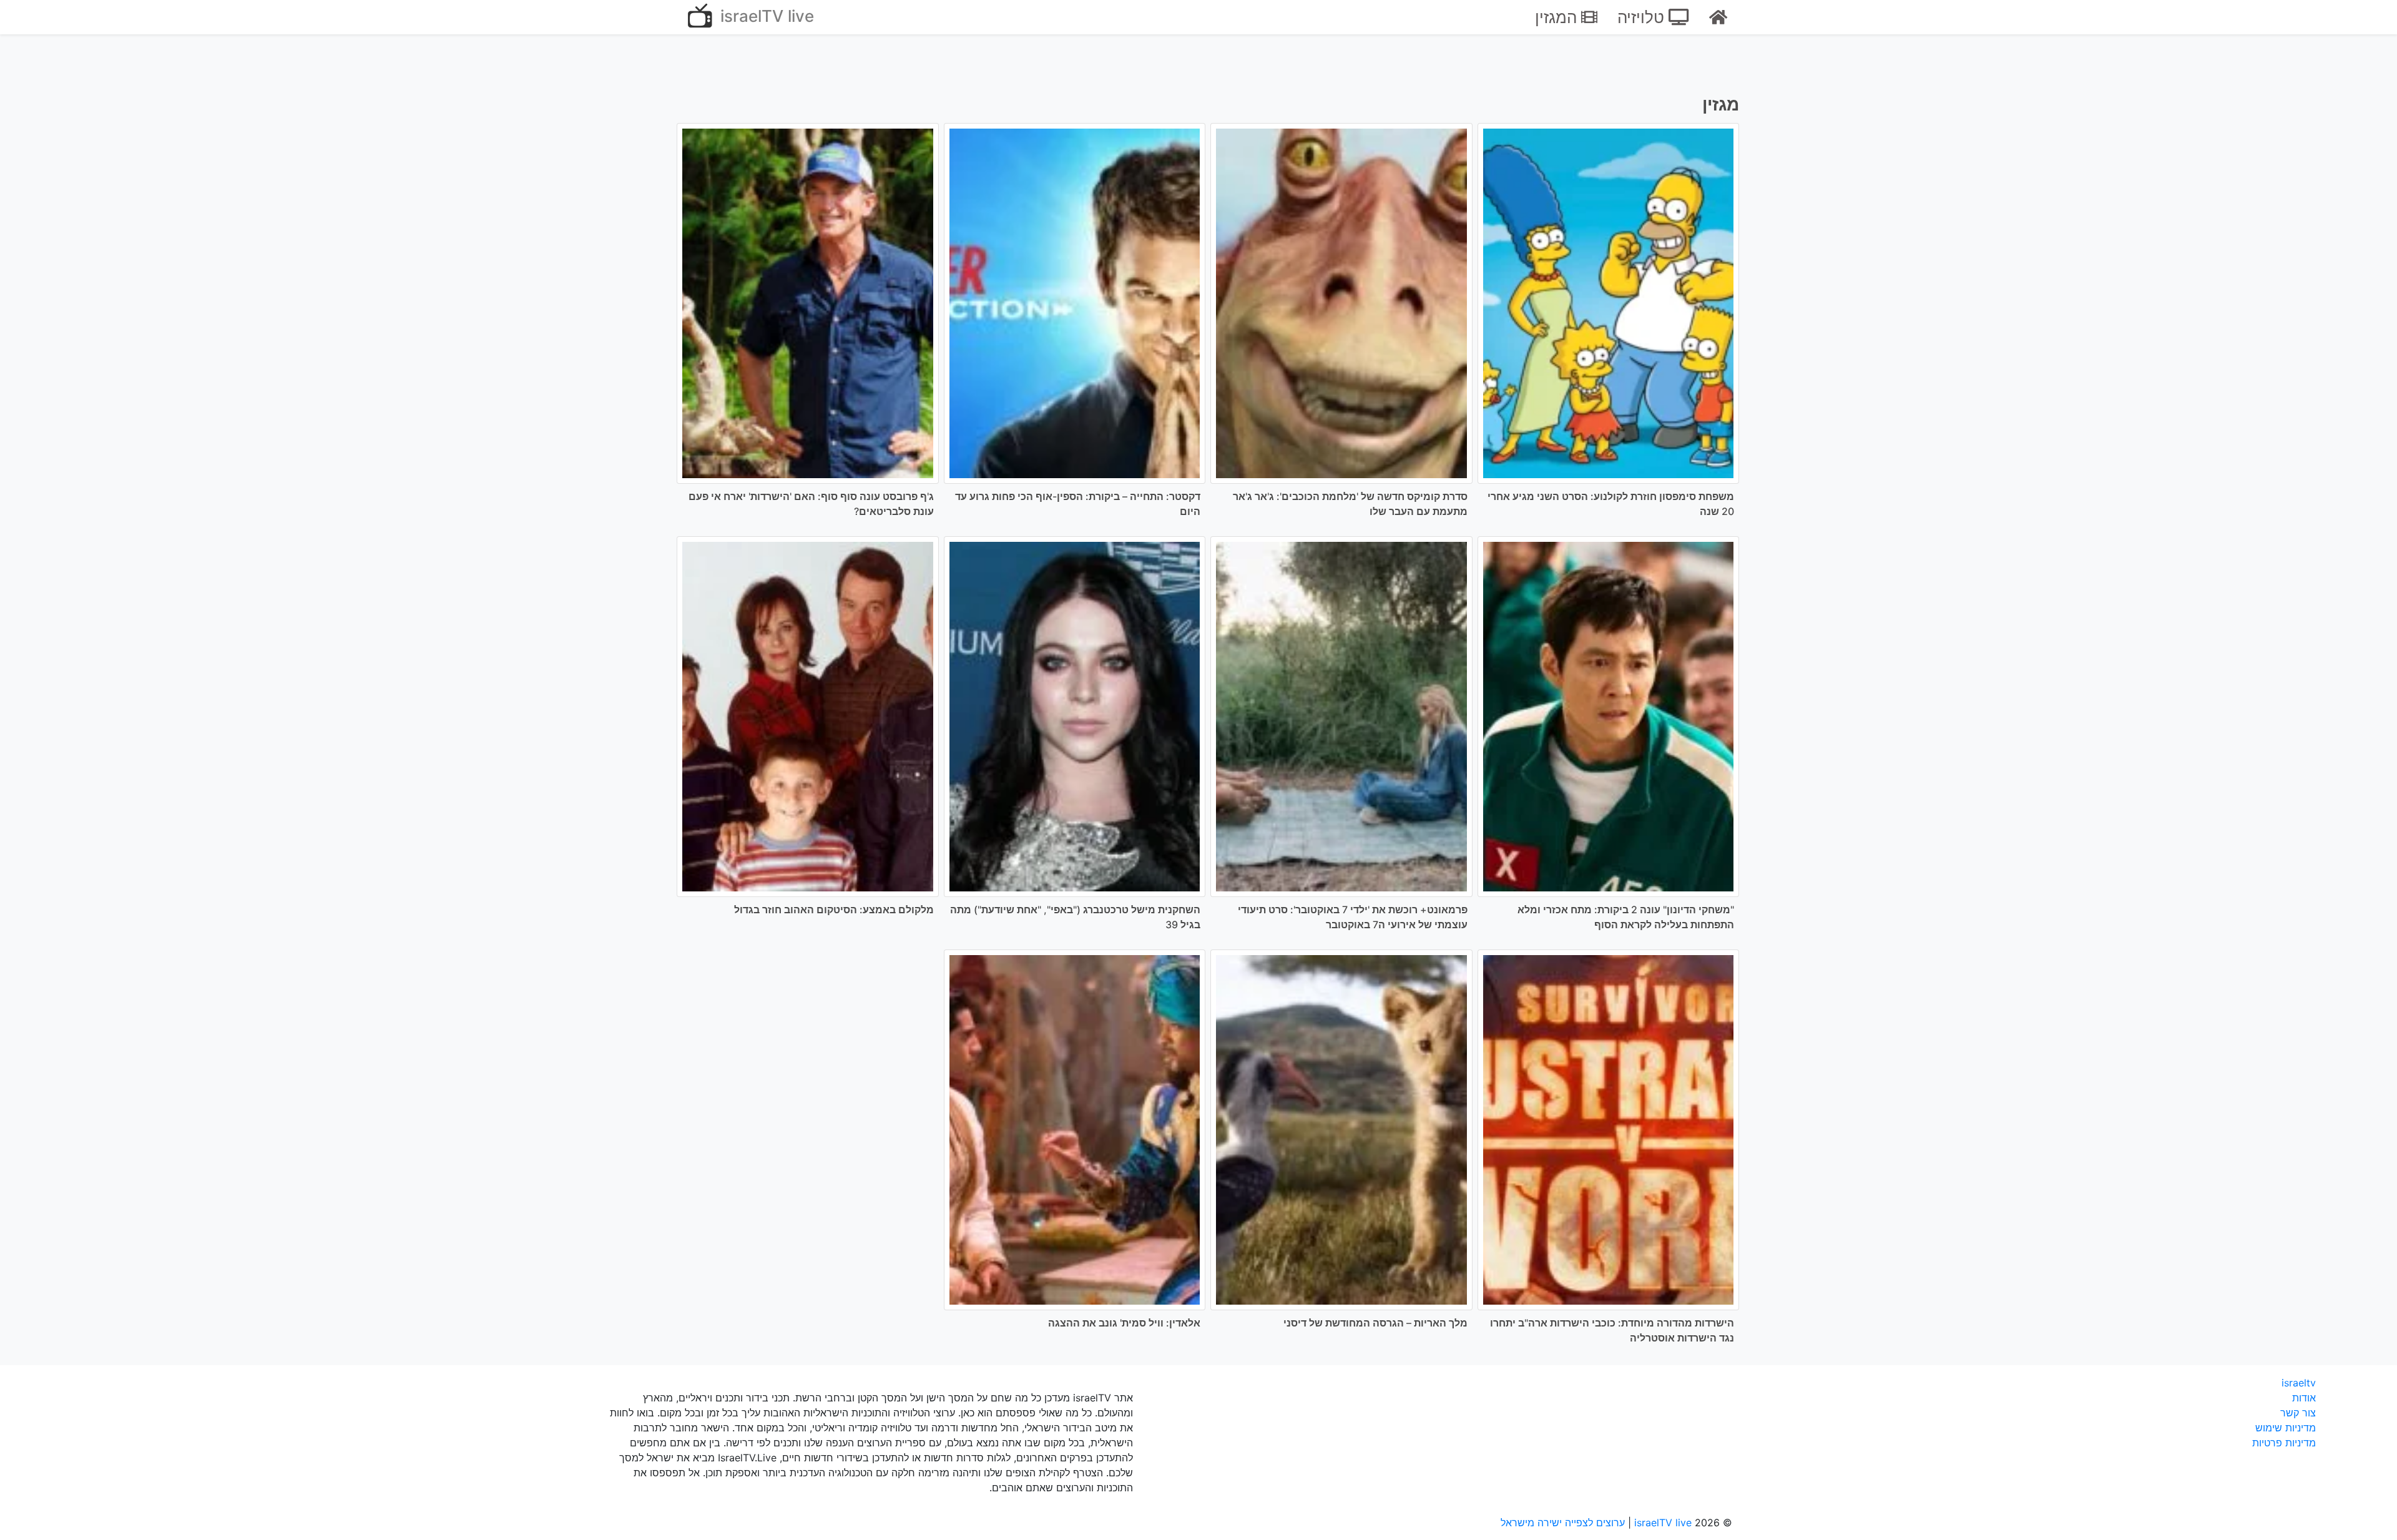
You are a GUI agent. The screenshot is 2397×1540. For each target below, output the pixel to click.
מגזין (1721, 104)
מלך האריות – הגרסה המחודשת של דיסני (1375, 1323)
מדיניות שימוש (2286, 1428)
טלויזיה (1643, 17)
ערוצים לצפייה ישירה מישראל (1563, 1523)
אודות (2304, 1398)
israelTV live (765, 16)
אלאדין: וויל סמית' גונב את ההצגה (1124, 1323)
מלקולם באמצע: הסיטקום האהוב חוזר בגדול (834, 910)
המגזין (1558, 17)
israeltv (2299, 1383)
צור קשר (2298, 1413)
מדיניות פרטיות (2284, 1443)
